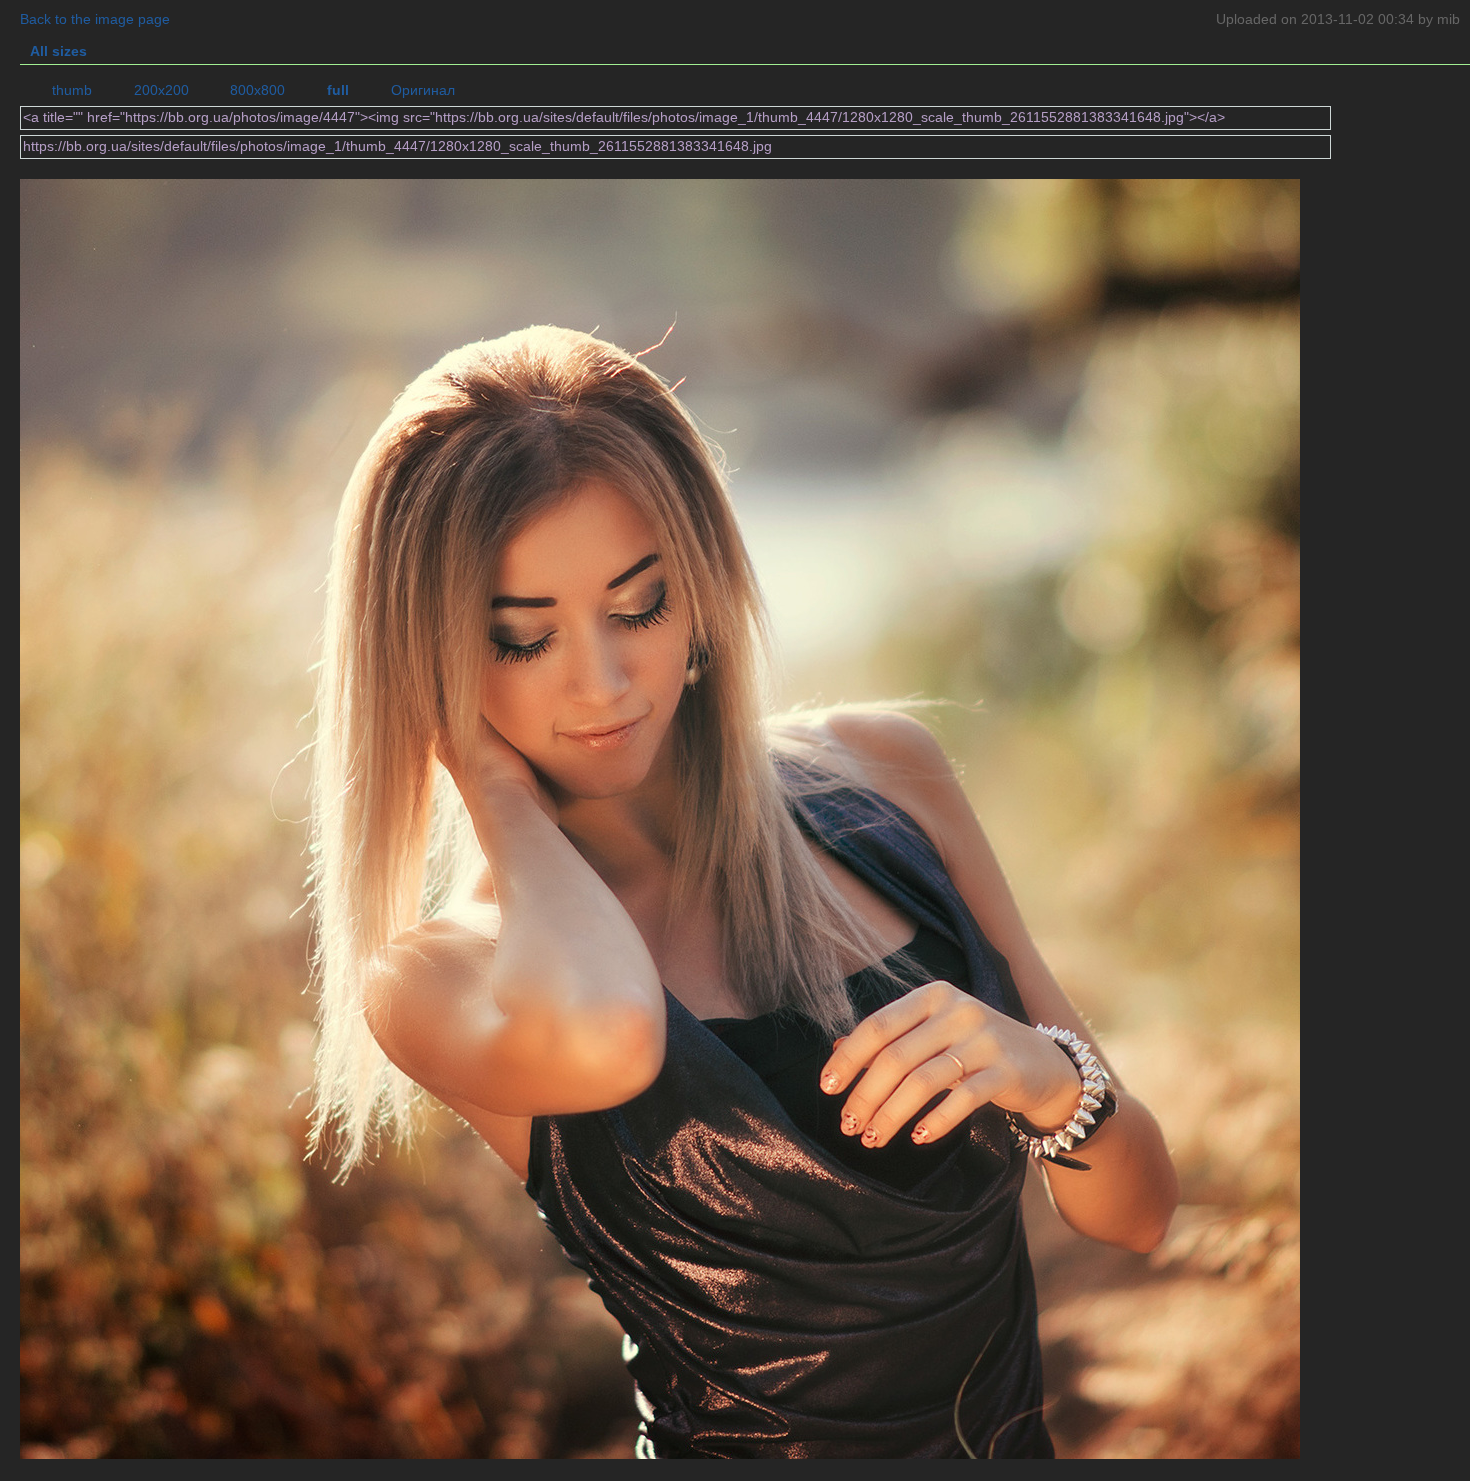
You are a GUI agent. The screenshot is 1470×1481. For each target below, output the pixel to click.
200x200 (161, 90)
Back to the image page (95, 19)
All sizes (58, 51)
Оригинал (423, 90)
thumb (72, 90)
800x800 (257, 90)
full (338, 90)
